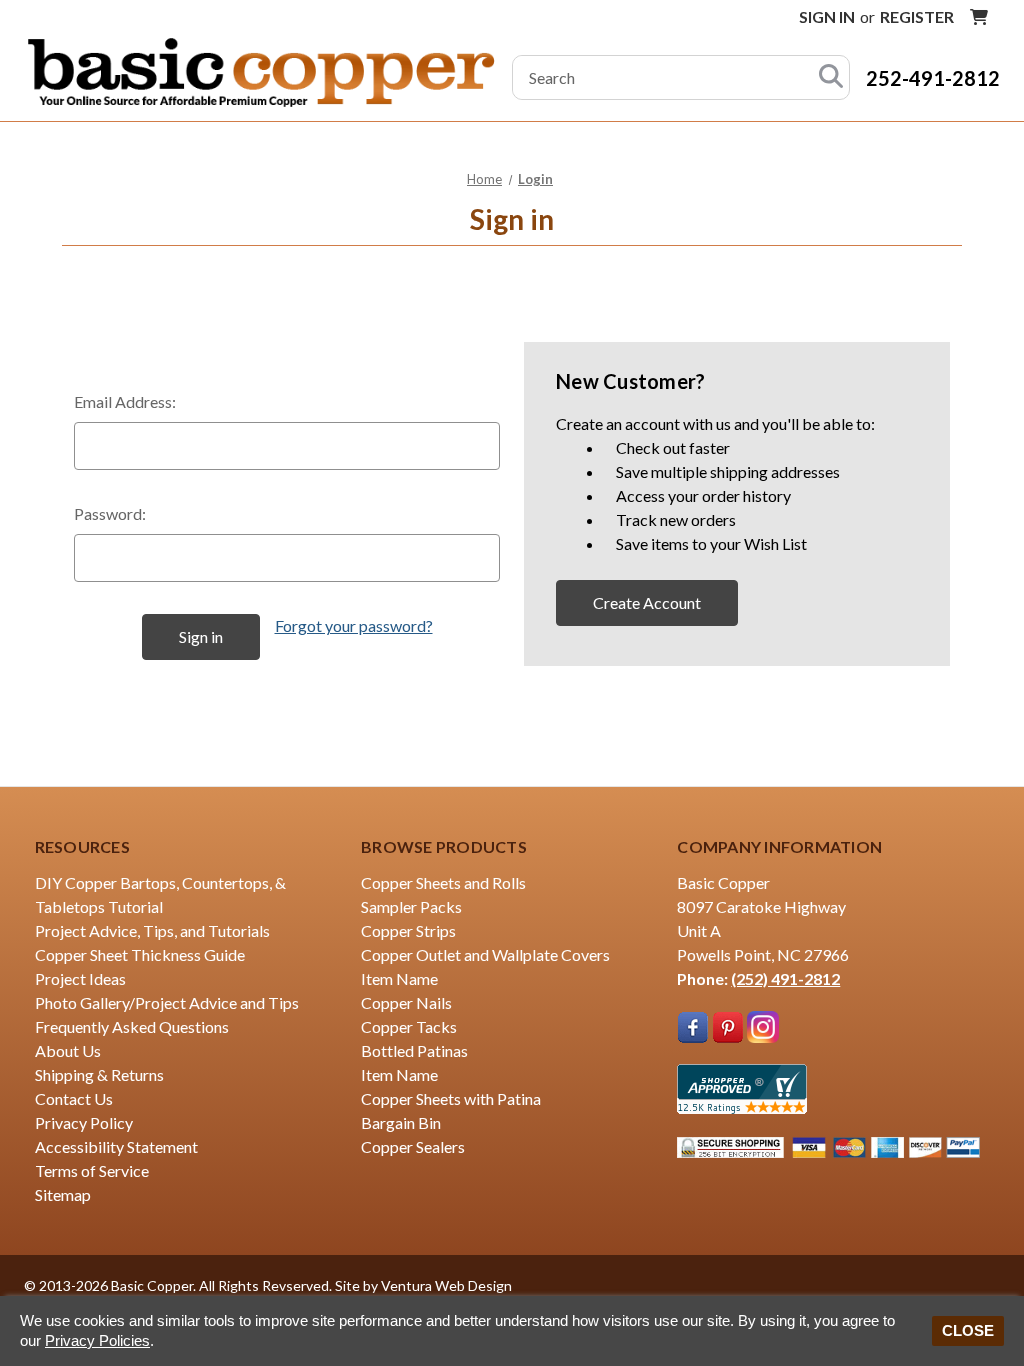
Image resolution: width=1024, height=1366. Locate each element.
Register (917, 16)
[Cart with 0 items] (979, 17)
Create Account (647, 602)
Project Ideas (80, 978)
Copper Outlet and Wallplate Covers (485, 954)
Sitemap (63, 1194)
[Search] (831, 77)
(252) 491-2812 (785, 978)
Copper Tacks (409, 1026)
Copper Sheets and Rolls (443, 882)
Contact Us (74, 1098)
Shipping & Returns (99, 1074)
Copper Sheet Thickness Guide (140, 954)
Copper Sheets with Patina (451, 1098)
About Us (68, 1050)
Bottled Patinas (414, 1050)
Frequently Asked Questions (132, 1026)
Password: (110, 513)
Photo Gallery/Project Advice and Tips (167, 1002)
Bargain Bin (401, 1122)
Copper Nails (406, 1002)
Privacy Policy (84, 1122)
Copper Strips (408, 930)
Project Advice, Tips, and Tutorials (152, 930)
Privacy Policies (97, 1340)
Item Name (399, 978)
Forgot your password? (354, 625)
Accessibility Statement (116, 1146)
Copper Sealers (413, 1146)
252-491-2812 (933, 78)
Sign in (827, 16)
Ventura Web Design (446, 1285)
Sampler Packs (411, 906)
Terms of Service (92, 1170)
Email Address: (125, 401)
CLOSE (968, 1330)
